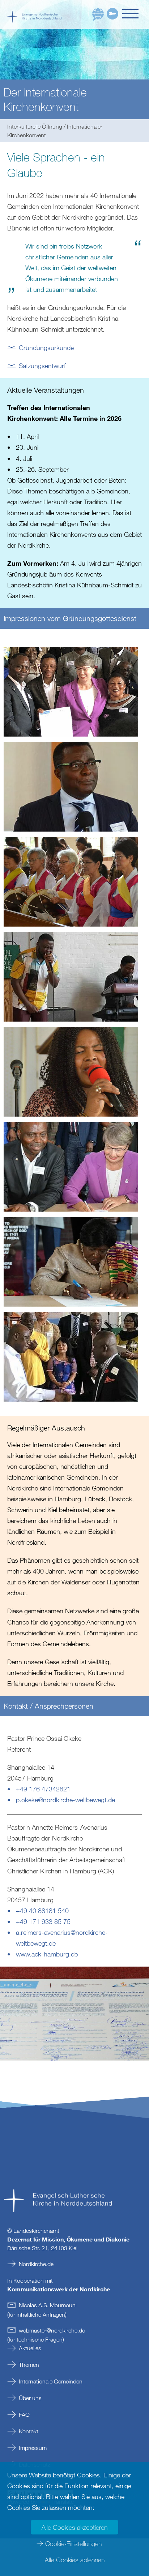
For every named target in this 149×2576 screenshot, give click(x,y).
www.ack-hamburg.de (47, 1954)
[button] (132, 14)
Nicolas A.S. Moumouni (48, 2305)
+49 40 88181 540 (42, 1911)
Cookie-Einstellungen (73, 2543)
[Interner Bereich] (112, 14)
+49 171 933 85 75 (43, 1921)
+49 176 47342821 (43, 1789)
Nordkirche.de (36, 2264)
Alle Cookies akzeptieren (74, 2527)
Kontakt (29, 2431)
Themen (29, 2365)
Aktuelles (30, 2348)
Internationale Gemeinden (51, 2381)
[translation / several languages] (98, 15)
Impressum (33, 2448)
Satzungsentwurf (42, 366)
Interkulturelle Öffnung (35, 126)
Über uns (30, 2398)
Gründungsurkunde (46, 348)
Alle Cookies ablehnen (75, 2560)
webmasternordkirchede (52, 2330)
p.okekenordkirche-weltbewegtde (65, 1800)
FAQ (24, 2415)
